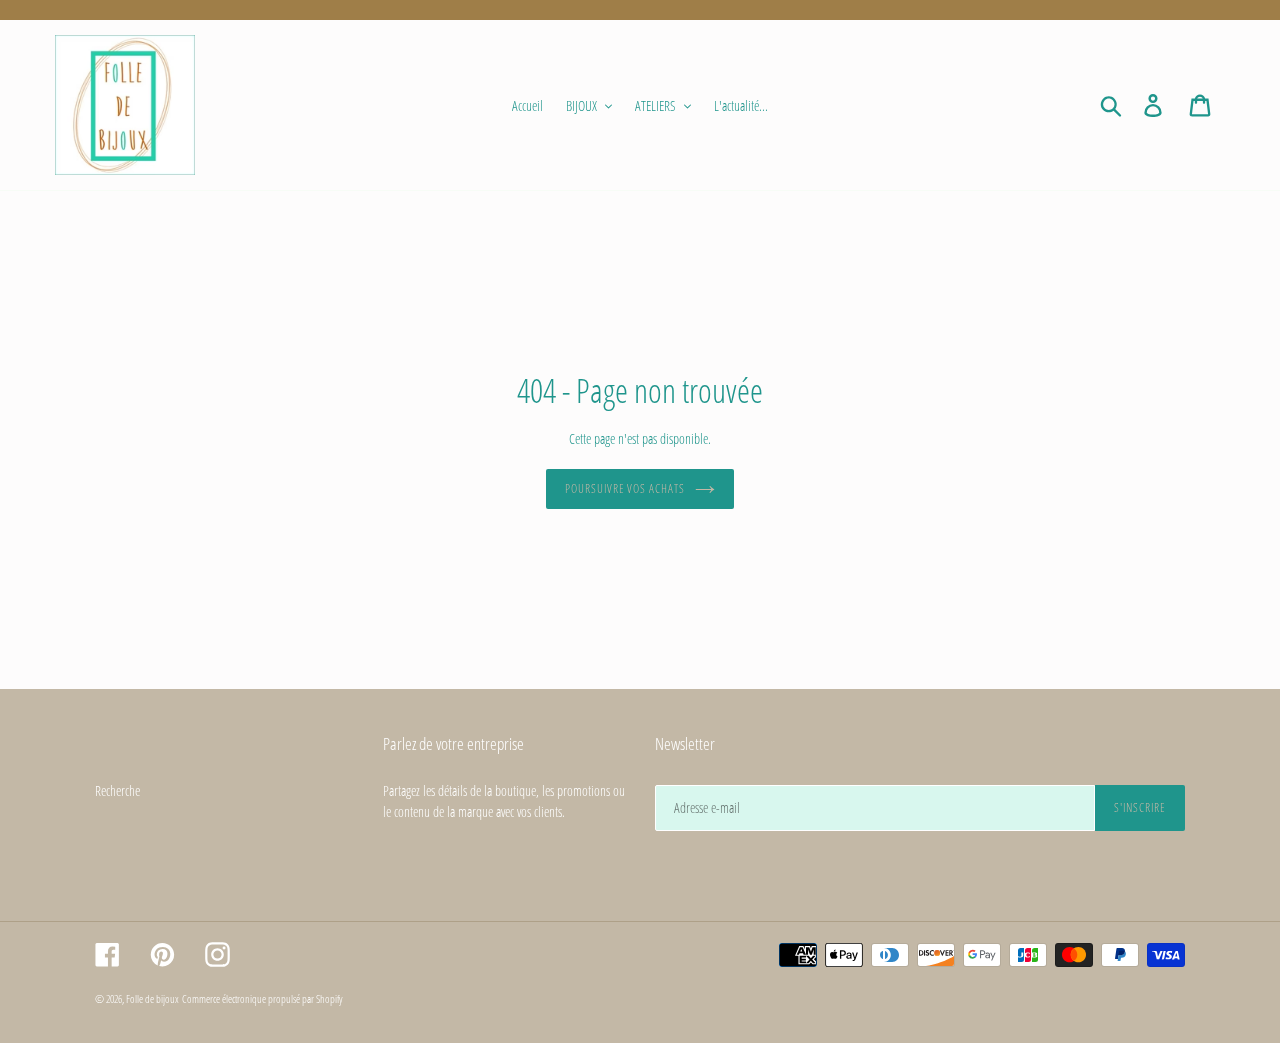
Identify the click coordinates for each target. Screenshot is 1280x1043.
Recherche (117, 790)
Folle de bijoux (152, 998)
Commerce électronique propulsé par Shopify (262, 998)
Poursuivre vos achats (625, 488)
